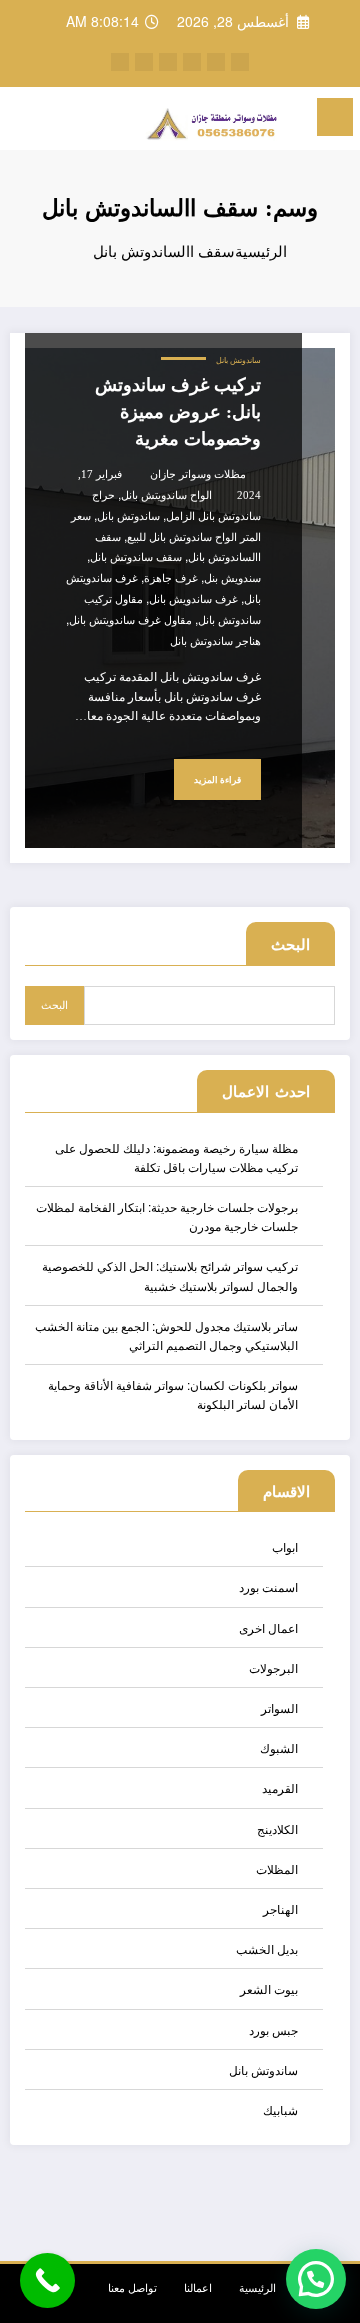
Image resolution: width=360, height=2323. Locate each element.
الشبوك (279, 1747)
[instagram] (168, 62)
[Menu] (335, 117)
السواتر (279, 1707)
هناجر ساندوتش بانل (215, 641)
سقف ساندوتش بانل (136, 557)
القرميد (280, 1787)
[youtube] (144, 62)
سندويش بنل (232, 578)
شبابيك (280, 2109)
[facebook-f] (240, 62)
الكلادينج (277, 1828)
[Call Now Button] (47, 2280)
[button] (316, 2279)
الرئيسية (257, 2287)
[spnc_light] (24, 122)
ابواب (285, 1546)
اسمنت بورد (268, 1586)
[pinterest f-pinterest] (192, 62)
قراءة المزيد (217, 780)
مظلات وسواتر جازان (198, 474)
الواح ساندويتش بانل (166, 495)
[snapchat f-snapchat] (120, 62)
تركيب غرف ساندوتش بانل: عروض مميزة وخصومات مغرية (178, 412)
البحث (290, 944)
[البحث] (59, 119)
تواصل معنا (132, 2287)
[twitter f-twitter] (216, 62)
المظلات (277, 1868)
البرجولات (273, 1667)
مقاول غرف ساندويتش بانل (130, 620)
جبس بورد (273, 2029)
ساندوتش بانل (238, 360)
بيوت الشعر (269, 1988)
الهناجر (280, 1908)
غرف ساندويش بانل (193, 599)
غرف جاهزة (171, 578)
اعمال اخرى (268, 1627)
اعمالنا (198, 2287)
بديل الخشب (267, 1948)
